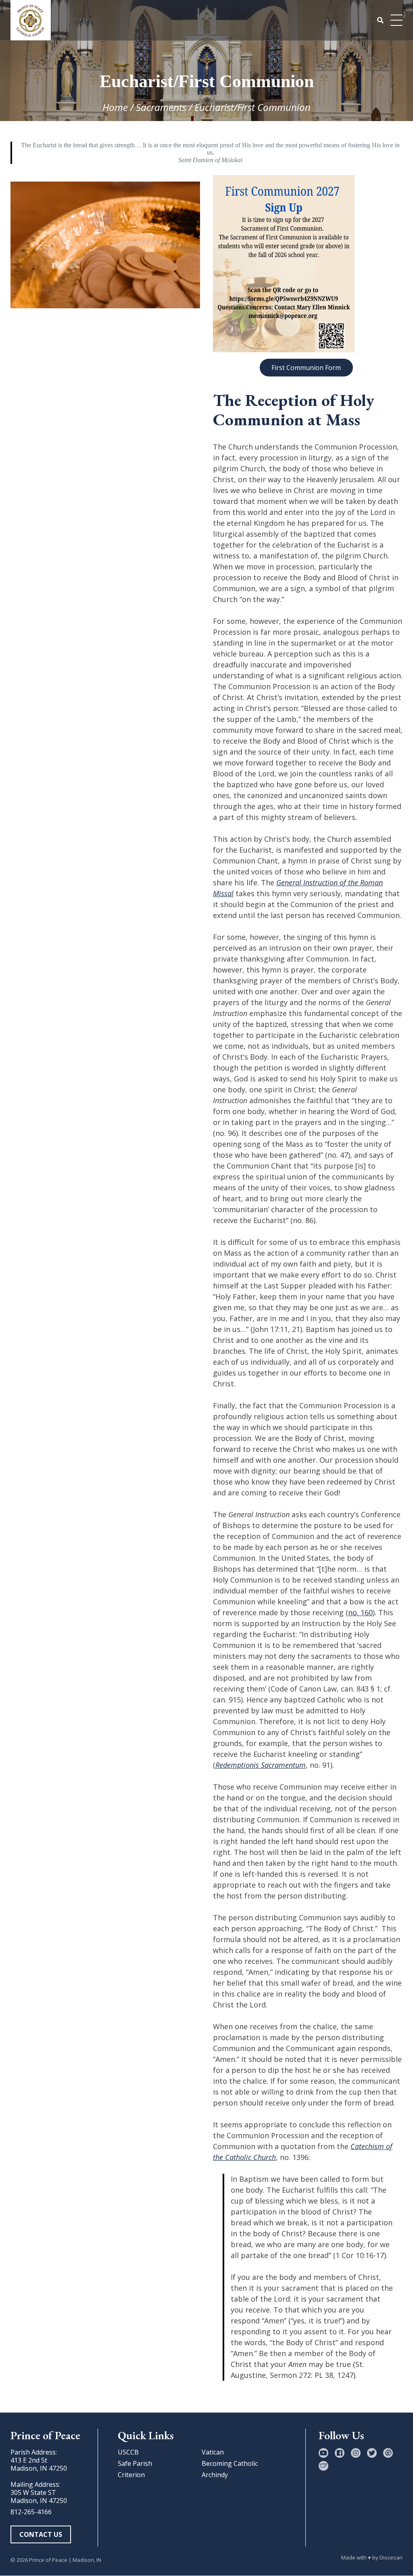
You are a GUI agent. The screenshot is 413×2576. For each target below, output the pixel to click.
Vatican (213, 2453)
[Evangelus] (323, 2466)
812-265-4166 (31, 2512)
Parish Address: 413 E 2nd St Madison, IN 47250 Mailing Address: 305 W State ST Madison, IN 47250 (39, 2477)
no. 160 (360, 1612)
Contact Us (41, 2535)
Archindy (215, 2475)
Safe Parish (135, 2464)
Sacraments (161, 107)
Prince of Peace (48, 2560)
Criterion (131, 2475)
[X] (372, 2453)
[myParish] (388, 2453)
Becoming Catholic (230, 2464)
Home (115, 107)
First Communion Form (306, 368)
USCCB (128, 2453)
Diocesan (391, 2558)
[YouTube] (323, 2453)
